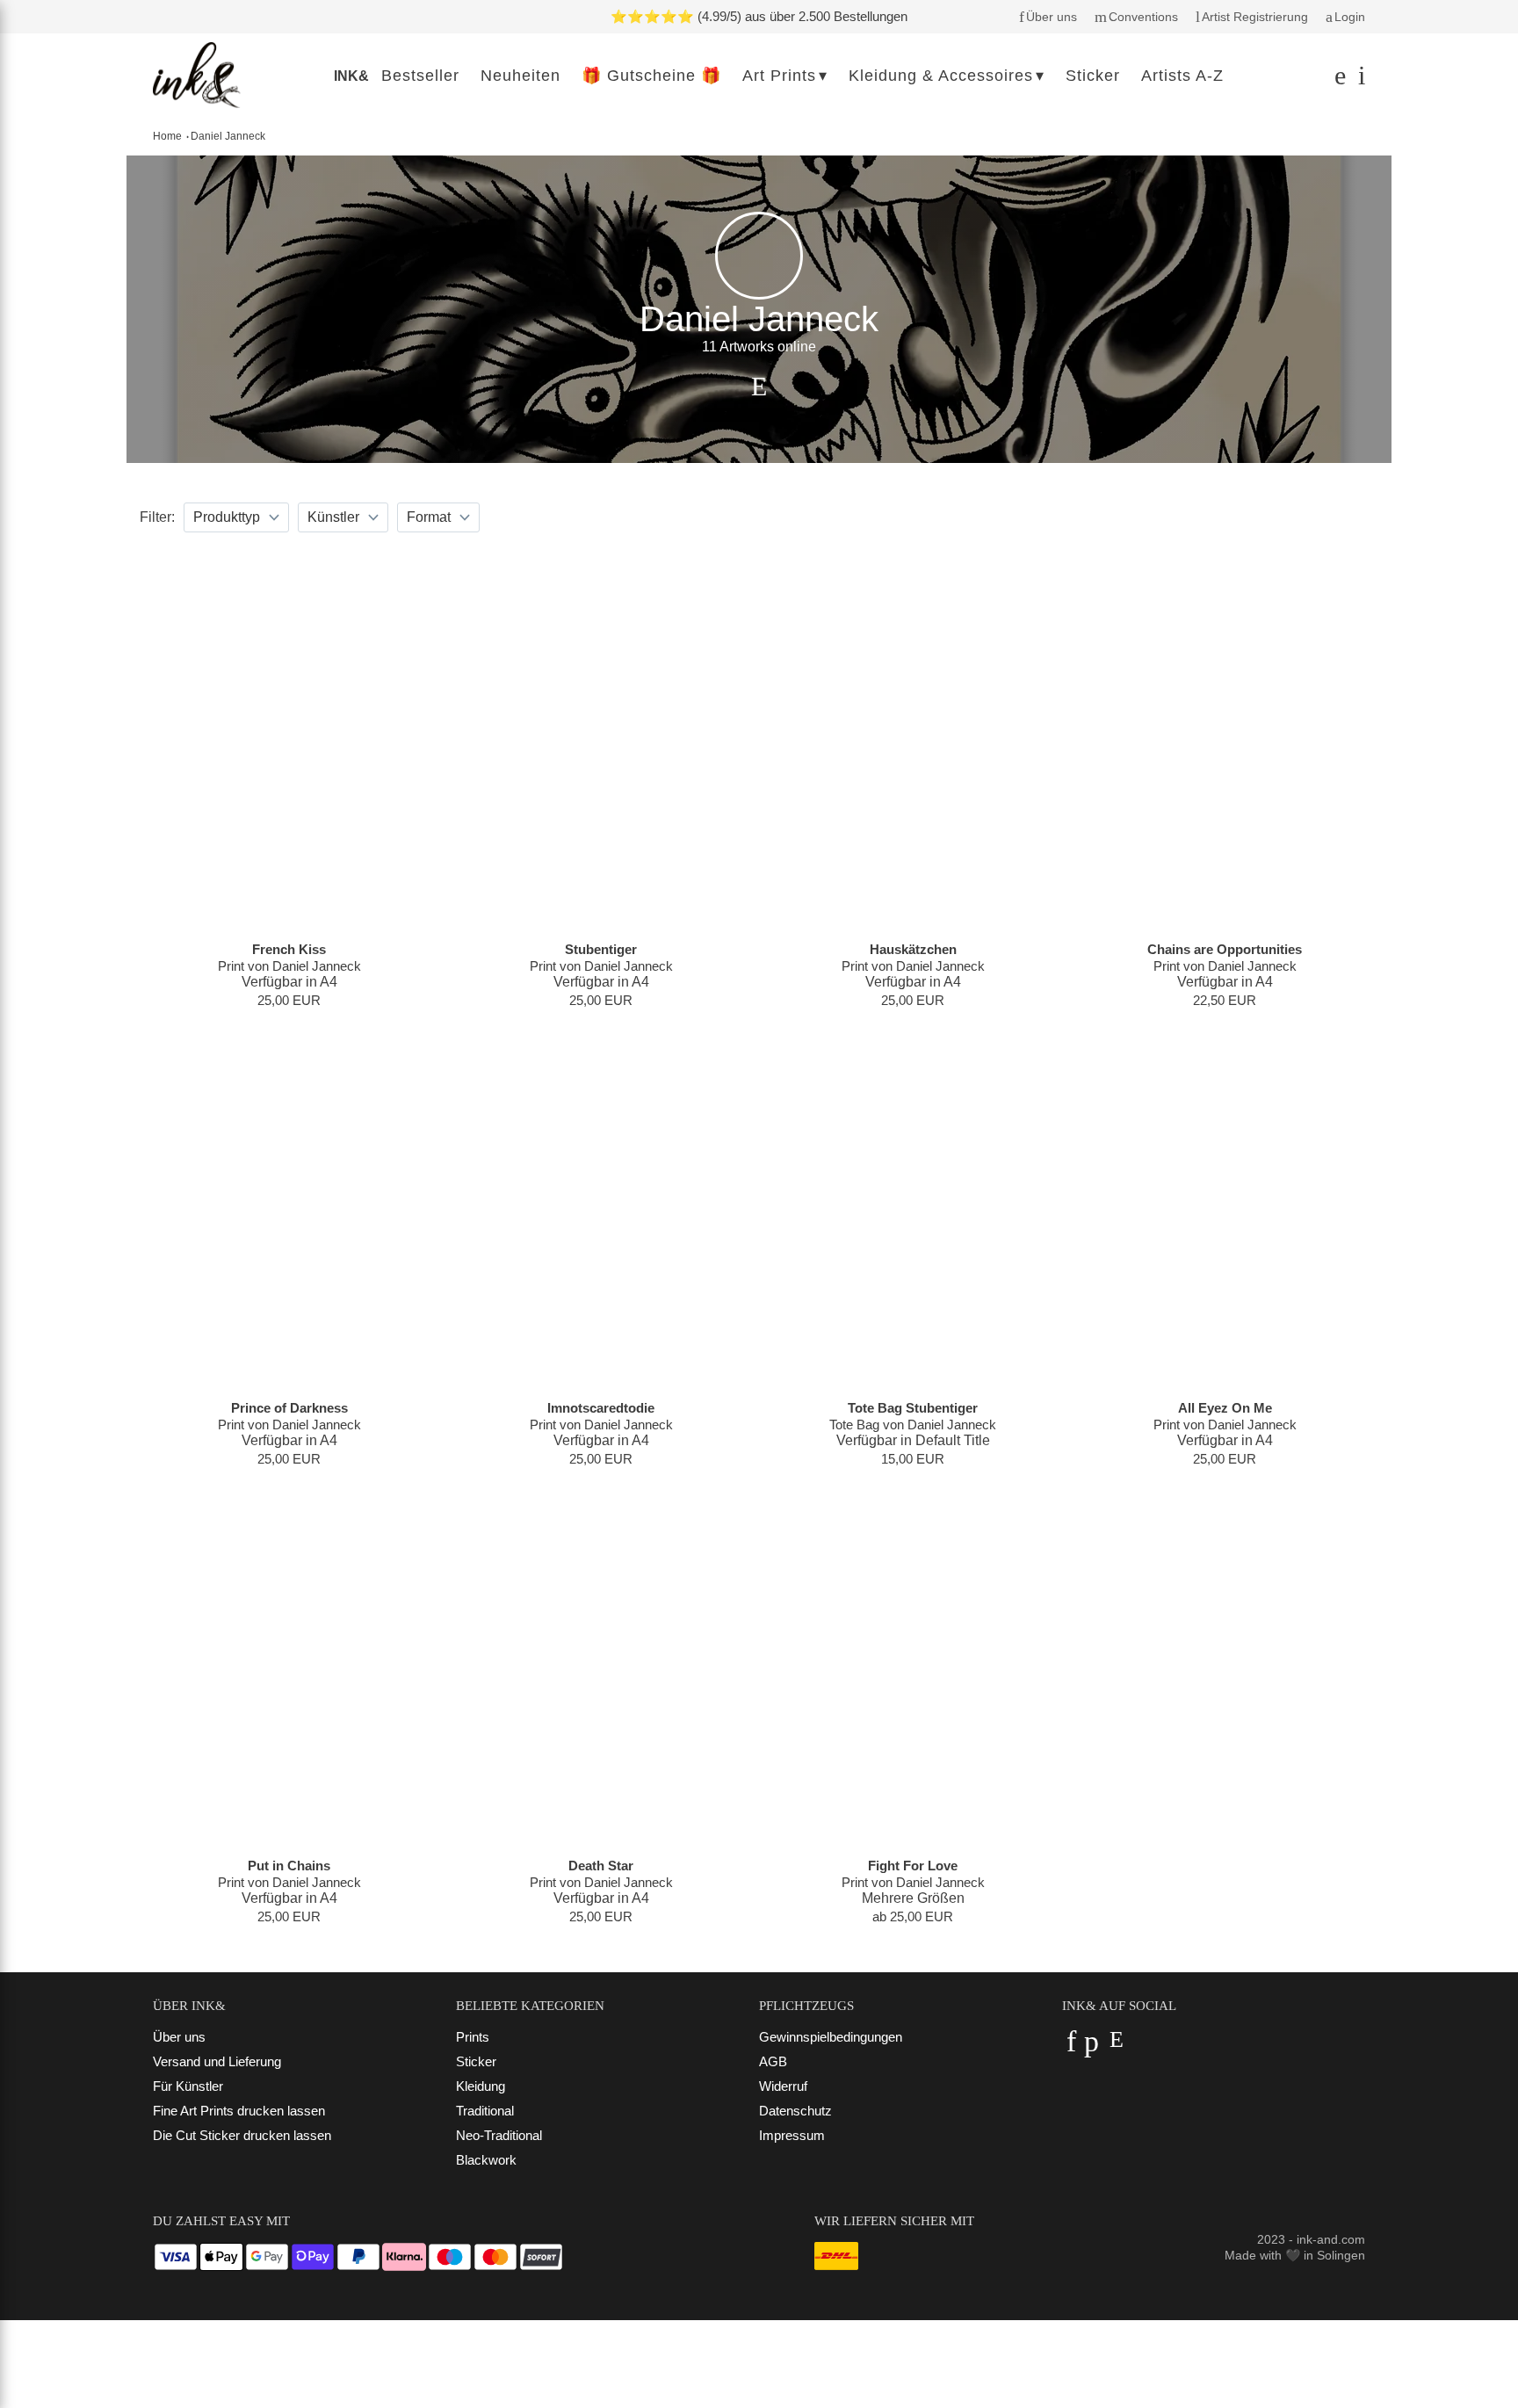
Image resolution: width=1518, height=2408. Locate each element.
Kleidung (481, 2086)
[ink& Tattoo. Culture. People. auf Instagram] (1116, 2046)
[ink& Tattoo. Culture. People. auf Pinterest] (1092, 2046)
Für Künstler (188, 2086)
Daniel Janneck (228, 136)
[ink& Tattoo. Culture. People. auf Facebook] (1071, 2046)
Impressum (792, 2135)
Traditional (485, 2111)
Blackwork (486, 2160)
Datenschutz (795, 2111)
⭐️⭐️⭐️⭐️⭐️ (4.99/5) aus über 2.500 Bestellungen (759, 16)
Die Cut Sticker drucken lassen (242, 2135)
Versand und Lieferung (217, 2061)
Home (167, 136)
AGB (773, 2061)
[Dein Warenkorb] (1357, 80)
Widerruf (783, 2086)
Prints (473, 2037)
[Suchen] (1337, 80)
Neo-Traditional (499, 2135)
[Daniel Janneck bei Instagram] (759, 387)
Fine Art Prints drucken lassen (239, 2111)
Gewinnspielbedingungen (831, 2037)
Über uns (179, 2037)
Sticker (476, 2061)
